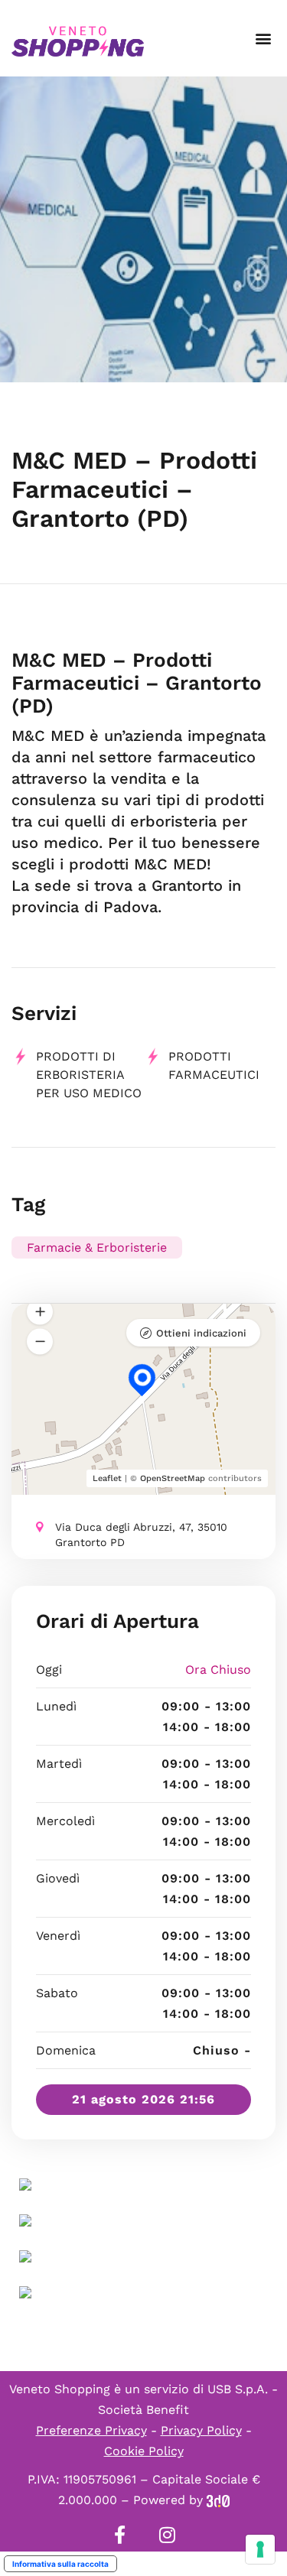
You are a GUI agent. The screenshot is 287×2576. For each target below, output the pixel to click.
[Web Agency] (218, 2500)
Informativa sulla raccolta (60, 2564)
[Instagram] (168, 2535)
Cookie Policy (144, 2451)
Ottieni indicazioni (201, 1333)
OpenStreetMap (173, 1478)
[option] (143, 229)
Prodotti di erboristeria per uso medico (89, 1075)
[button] (263, 39)
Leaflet (107, 1478)
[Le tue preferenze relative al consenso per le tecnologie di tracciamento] (260, 2549)
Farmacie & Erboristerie (97, 1247)
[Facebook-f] (120, 2535)
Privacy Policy (201, 2430)
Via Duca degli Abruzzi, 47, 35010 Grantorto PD (141, 1535)
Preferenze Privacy (91, 2430)
